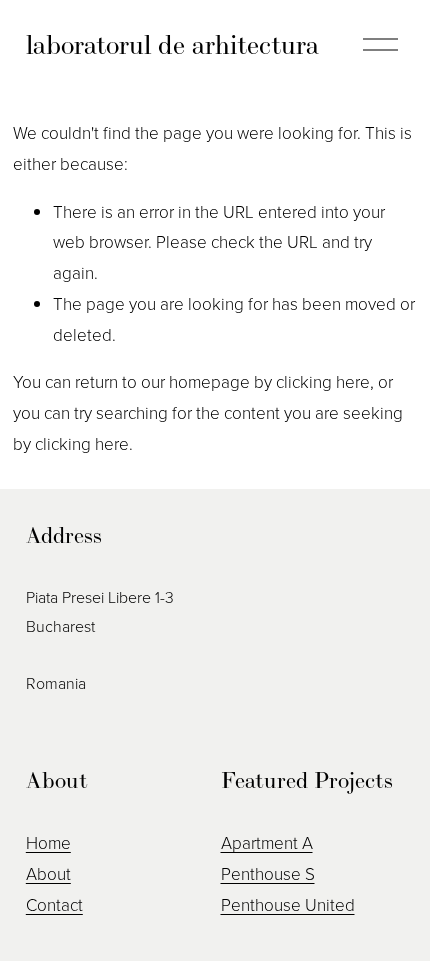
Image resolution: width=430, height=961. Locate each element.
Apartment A (267, 842)
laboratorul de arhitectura (172, 44)
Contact (54, 904)
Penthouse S (268, 873)
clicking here (323, 381)
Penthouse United (288, 904)
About (48, 873)
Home (48, 842)
